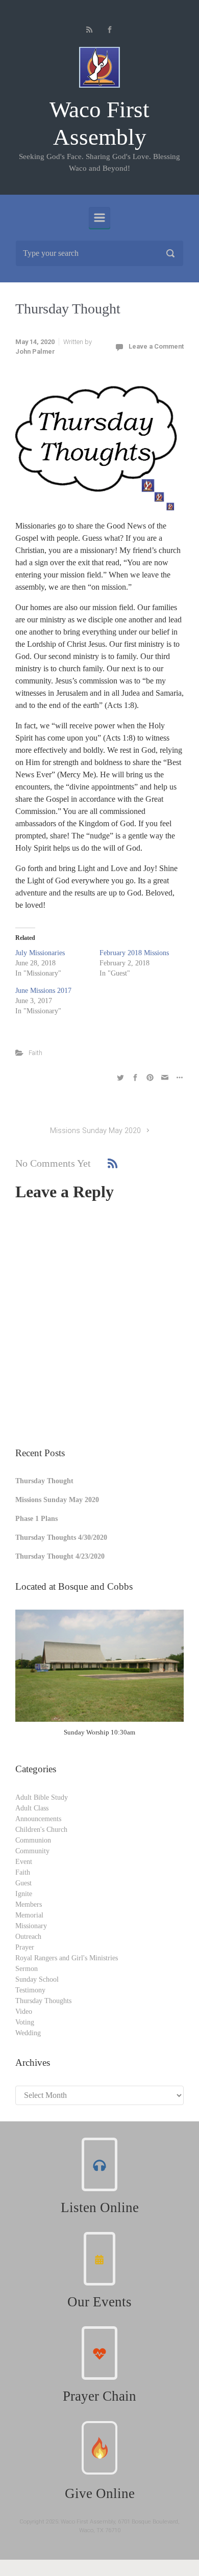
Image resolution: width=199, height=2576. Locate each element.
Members (29, 1904)
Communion (33, 1840)
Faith (35, 1053)
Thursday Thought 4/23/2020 (60, 1556)
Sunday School (37, 1979)
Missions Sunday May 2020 (95, 1131)
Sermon (27, 1969)
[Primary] (99, 218)
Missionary (31, 1926)
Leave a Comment (156, 346)
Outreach (28, 1937)
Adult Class (32, 1808)
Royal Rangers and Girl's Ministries (67, 1958)
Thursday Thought (44, 1481)
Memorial (29, 1915)
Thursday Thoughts (43, 2001)
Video (24, 2012)
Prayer (25, 1947)
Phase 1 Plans (36, 1519)
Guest (23, 1883)
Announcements (38, 1819)
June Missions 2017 (43, 991)
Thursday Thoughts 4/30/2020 (61, 1537)
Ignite (24, 1894)
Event (24, 1862)
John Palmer (35, 351)
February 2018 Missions (134, 953)
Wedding (28, 2033)
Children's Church (41, 1830)
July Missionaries (40, 953)
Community (32, 1851)
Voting (25, 2022)
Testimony (30, 1990)
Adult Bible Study (42, 1797)
